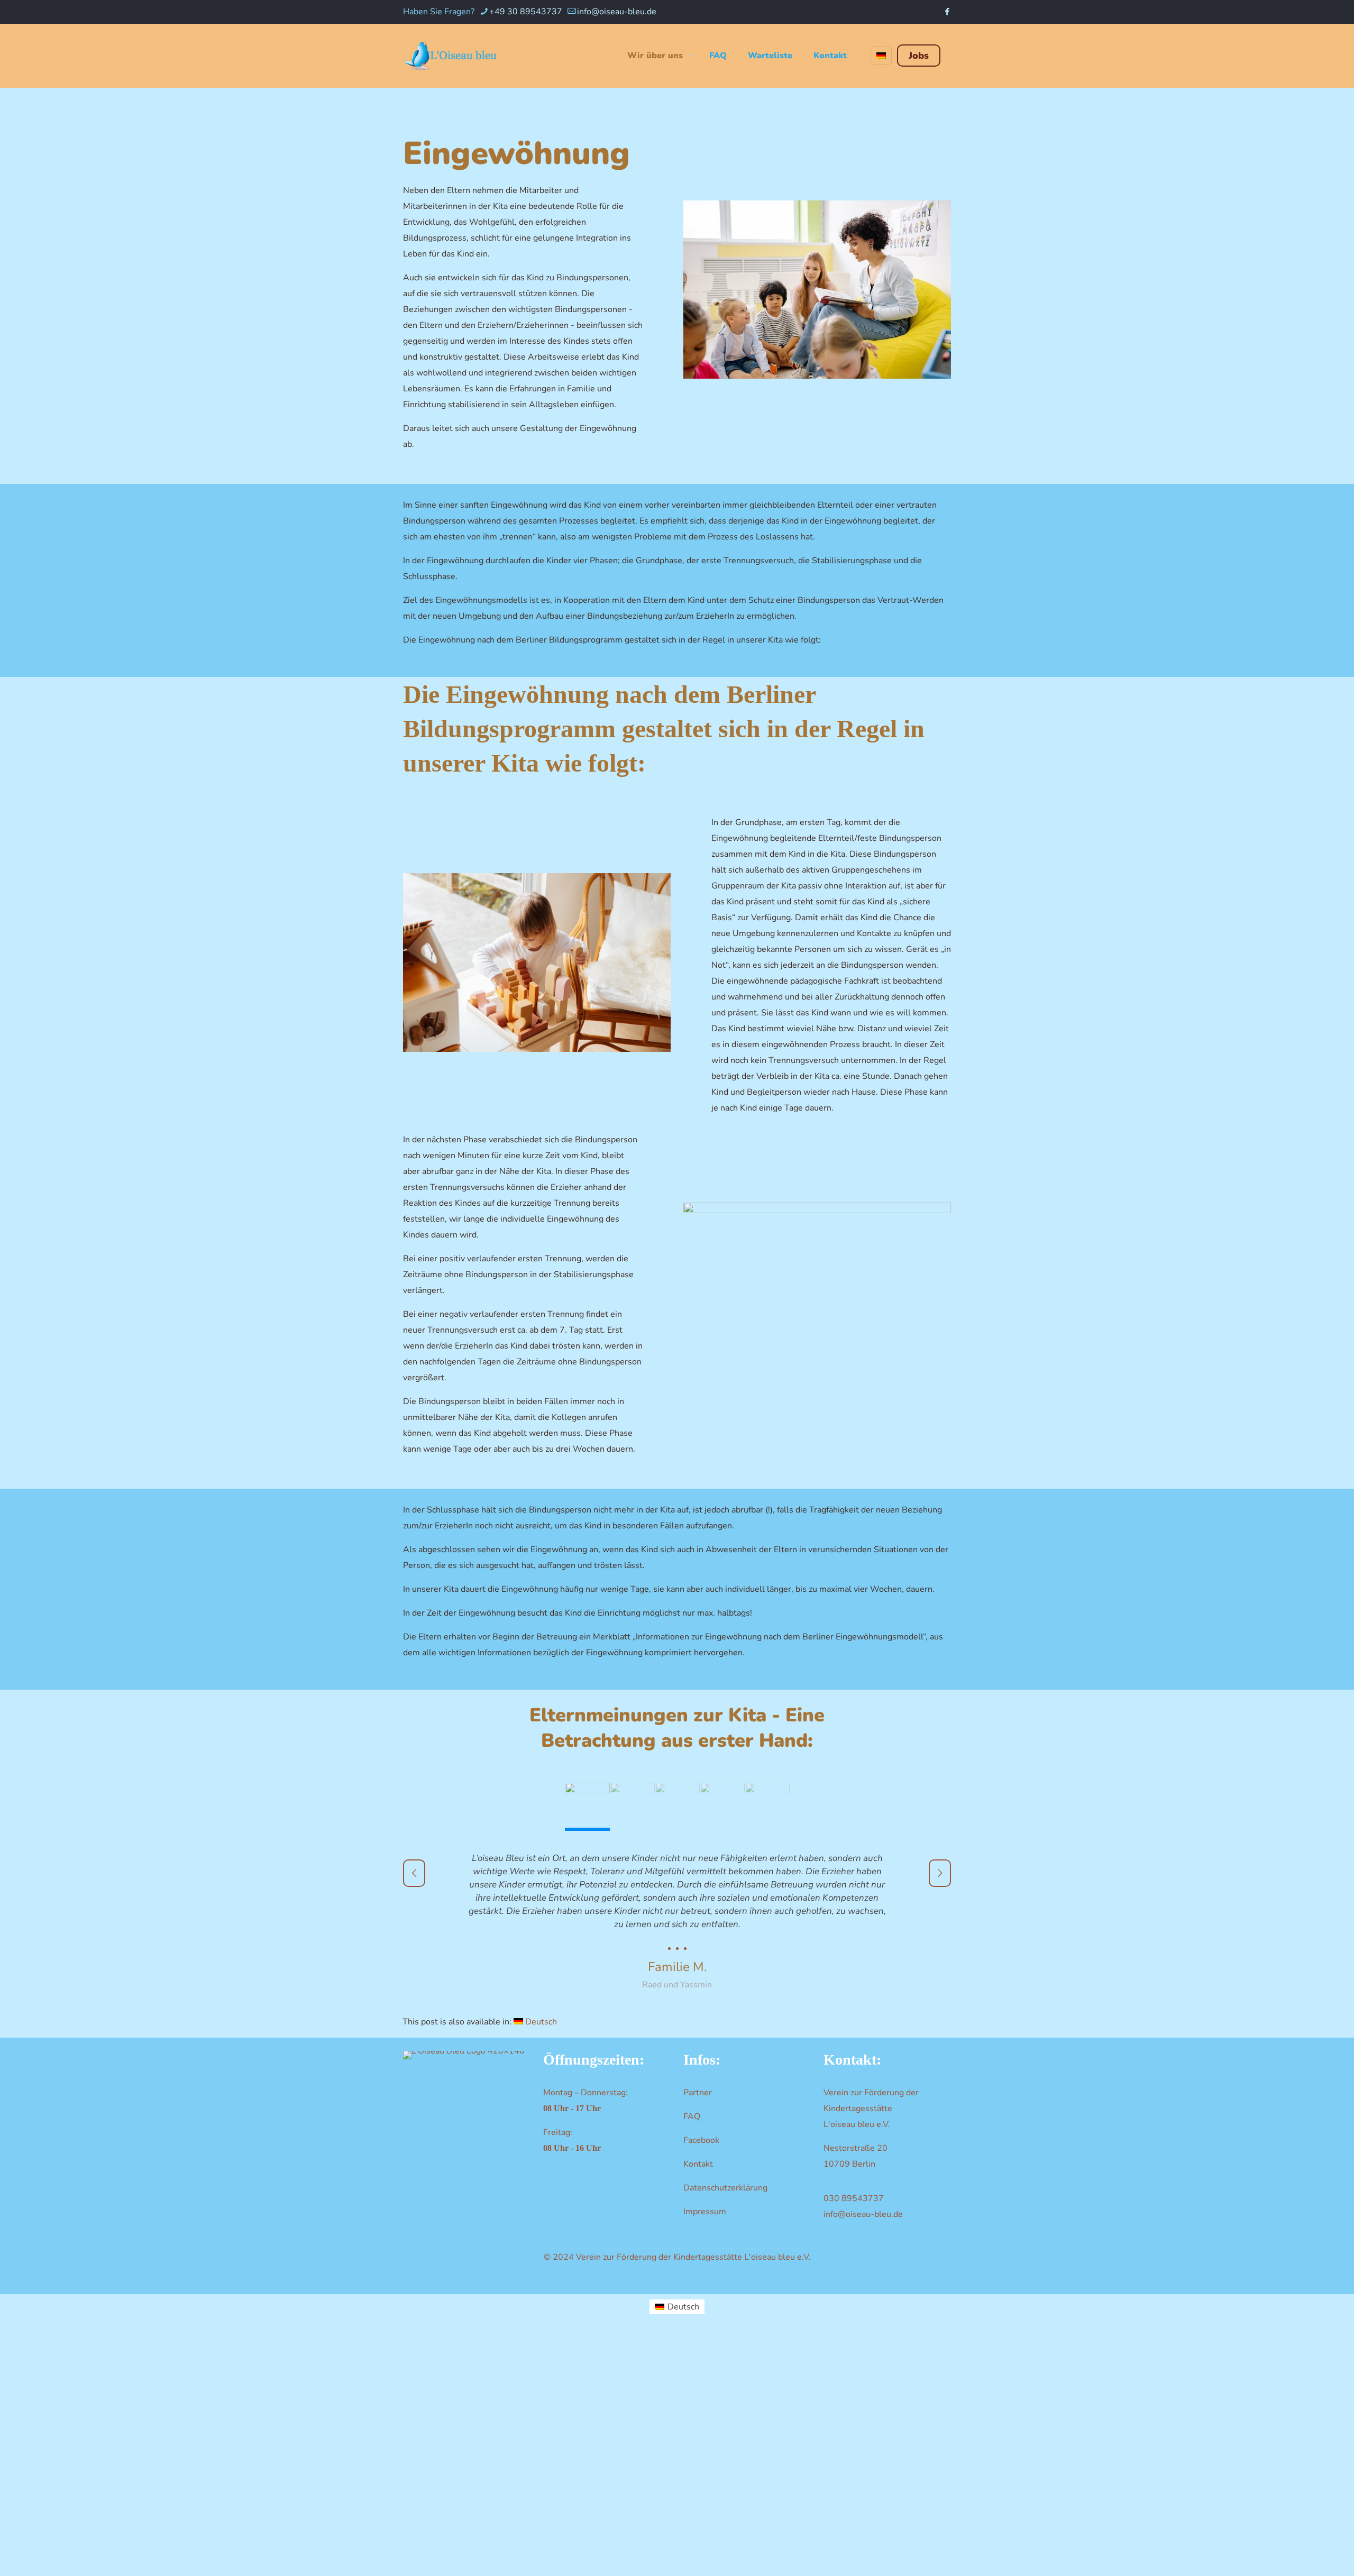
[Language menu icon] (881, 56)
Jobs (919, 56)
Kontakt (698, 2164)
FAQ (692, 2116)
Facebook (701, 2140)
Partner (698, 2093)
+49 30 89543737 (526, 12)
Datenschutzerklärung (725, 2188)
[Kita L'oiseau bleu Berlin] (451, 56)
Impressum (705, 2212)
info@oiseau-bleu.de (617, 12)
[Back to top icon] (1302, 2553)
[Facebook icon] (947, 12)
